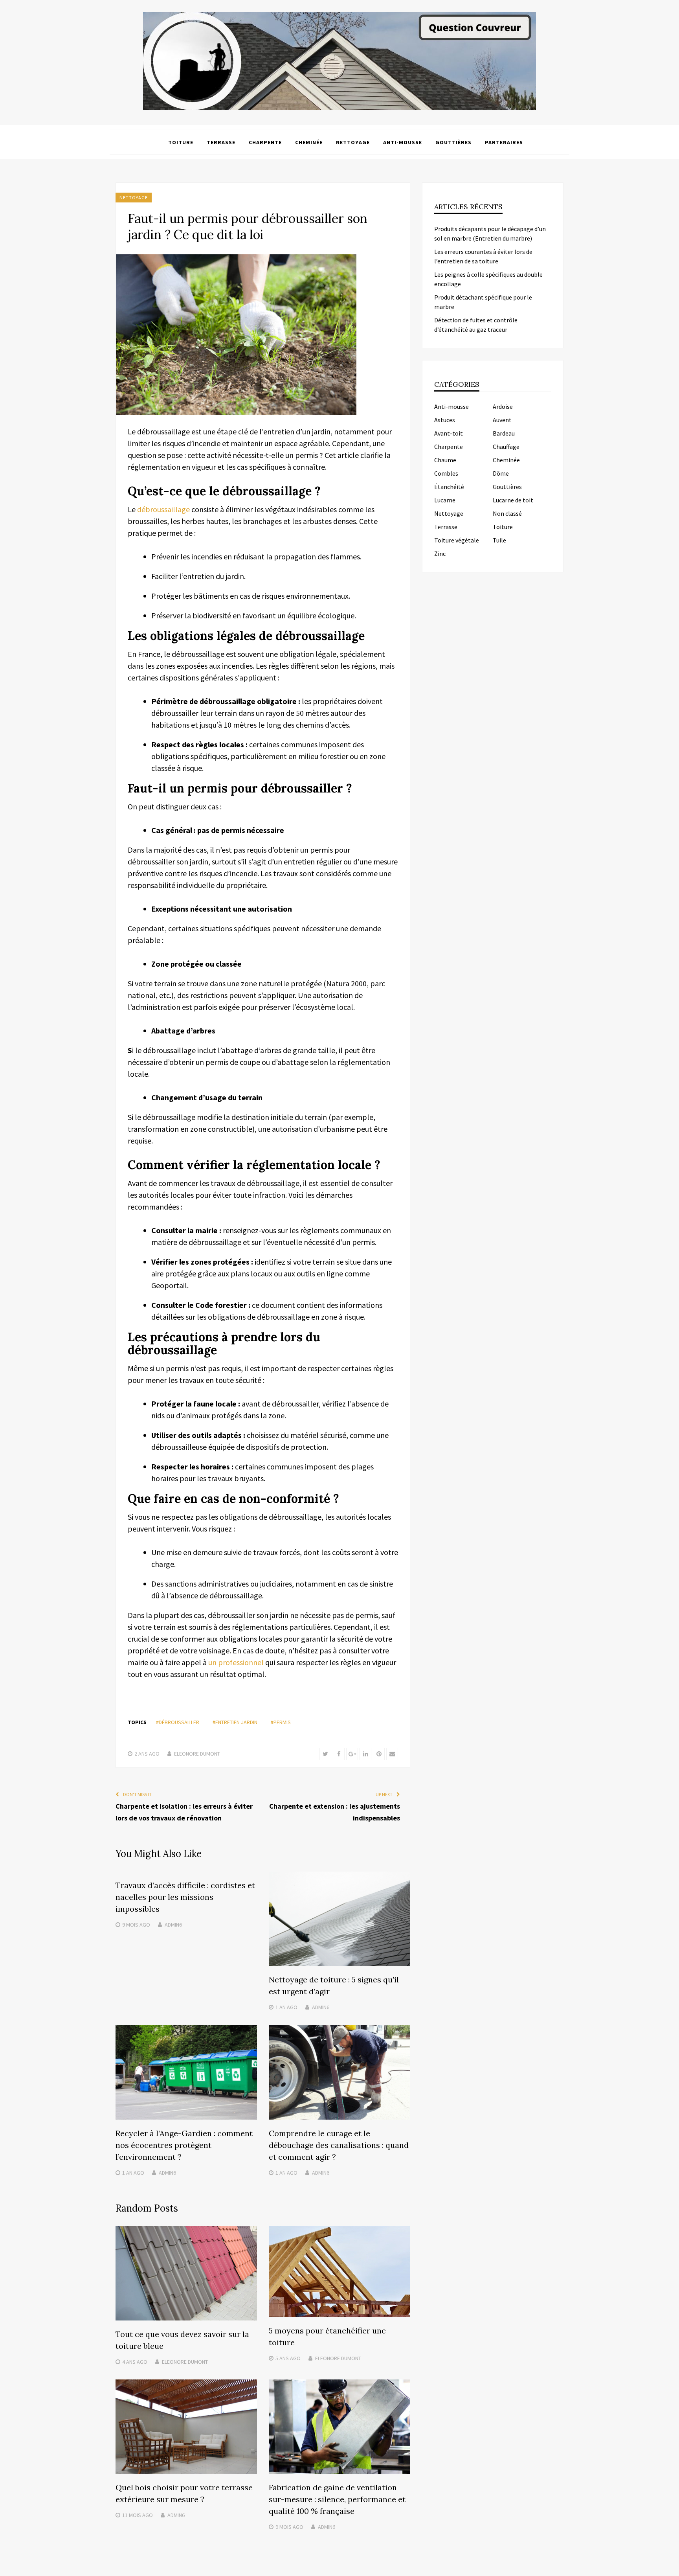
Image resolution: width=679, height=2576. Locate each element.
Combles (446, 473)
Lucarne (445, 500)
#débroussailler (178, 1722)
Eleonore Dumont (197, 1754)
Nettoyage (353, 142)
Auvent (502, 420)
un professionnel (236, 1662)
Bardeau (504, 433)
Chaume (445, 460)
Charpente (265, 142)
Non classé (507, 513)
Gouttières (453, 142)
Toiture (181, 142)
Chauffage (506, 447)
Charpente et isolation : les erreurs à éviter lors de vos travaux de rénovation (184, 1812)
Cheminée (309, 142)
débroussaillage (164, 509)
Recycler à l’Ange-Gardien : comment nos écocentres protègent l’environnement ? (184, 2145)
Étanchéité (449, 487)
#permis (281, 1722)
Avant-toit (449, 433)
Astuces (445, 420)
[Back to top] (671, 2568)
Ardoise (503, 406)
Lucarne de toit (513, 500)
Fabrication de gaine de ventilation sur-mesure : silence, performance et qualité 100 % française (337, 2499)
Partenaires (504, 142)
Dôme (501, 473)
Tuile (499, 540)
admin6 (173, 1925)
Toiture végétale (457, 540)
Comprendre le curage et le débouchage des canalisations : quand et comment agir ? (339, 2145)
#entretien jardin (235, 1722)
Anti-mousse (403, 142)
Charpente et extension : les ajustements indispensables (335, 1812)
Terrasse (221, 142)
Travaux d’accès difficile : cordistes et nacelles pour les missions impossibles (185, 1897)
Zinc (440, 553)
